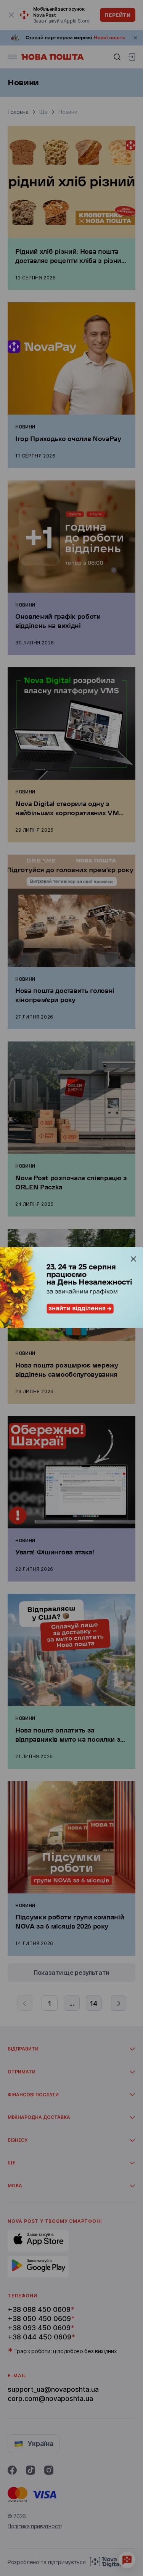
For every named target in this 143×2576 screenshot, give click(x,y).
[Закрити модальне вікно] (133, 1259)
